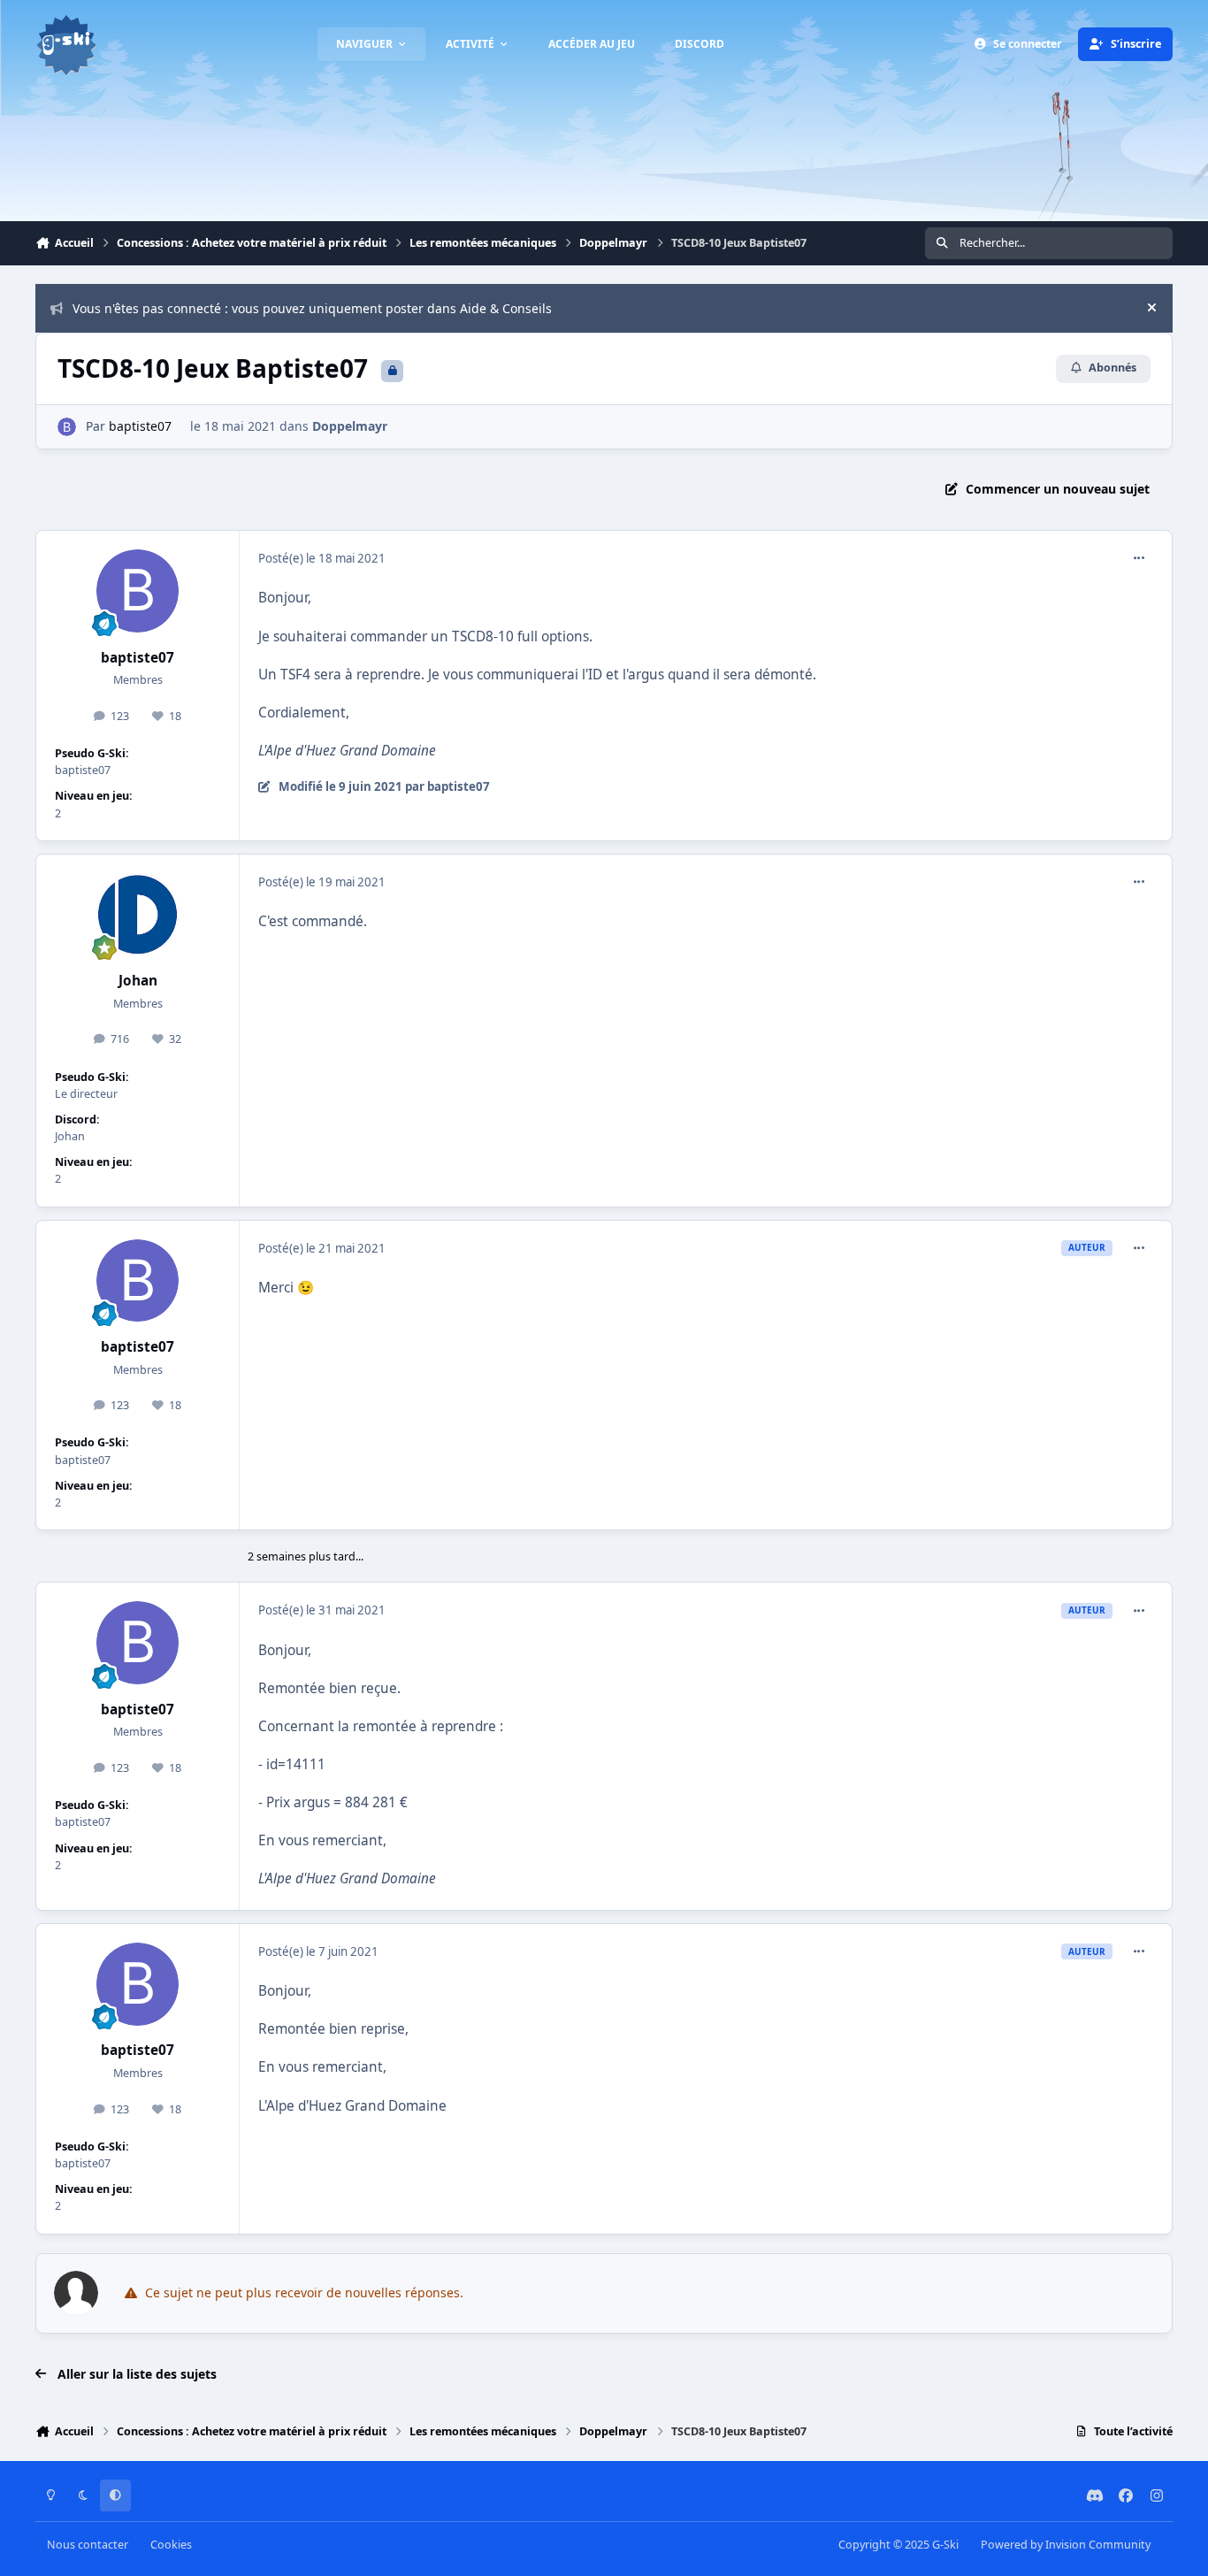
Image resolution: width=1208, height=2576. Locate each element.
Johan (138, 981)
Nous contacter (88, 2545)
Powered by (1066, 2545)
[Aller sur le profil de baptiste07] (67, 427)
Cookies (171, 2545)
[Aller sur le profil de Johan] (138, 915)
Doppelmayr (350, 426)
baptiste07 (140, 426)
